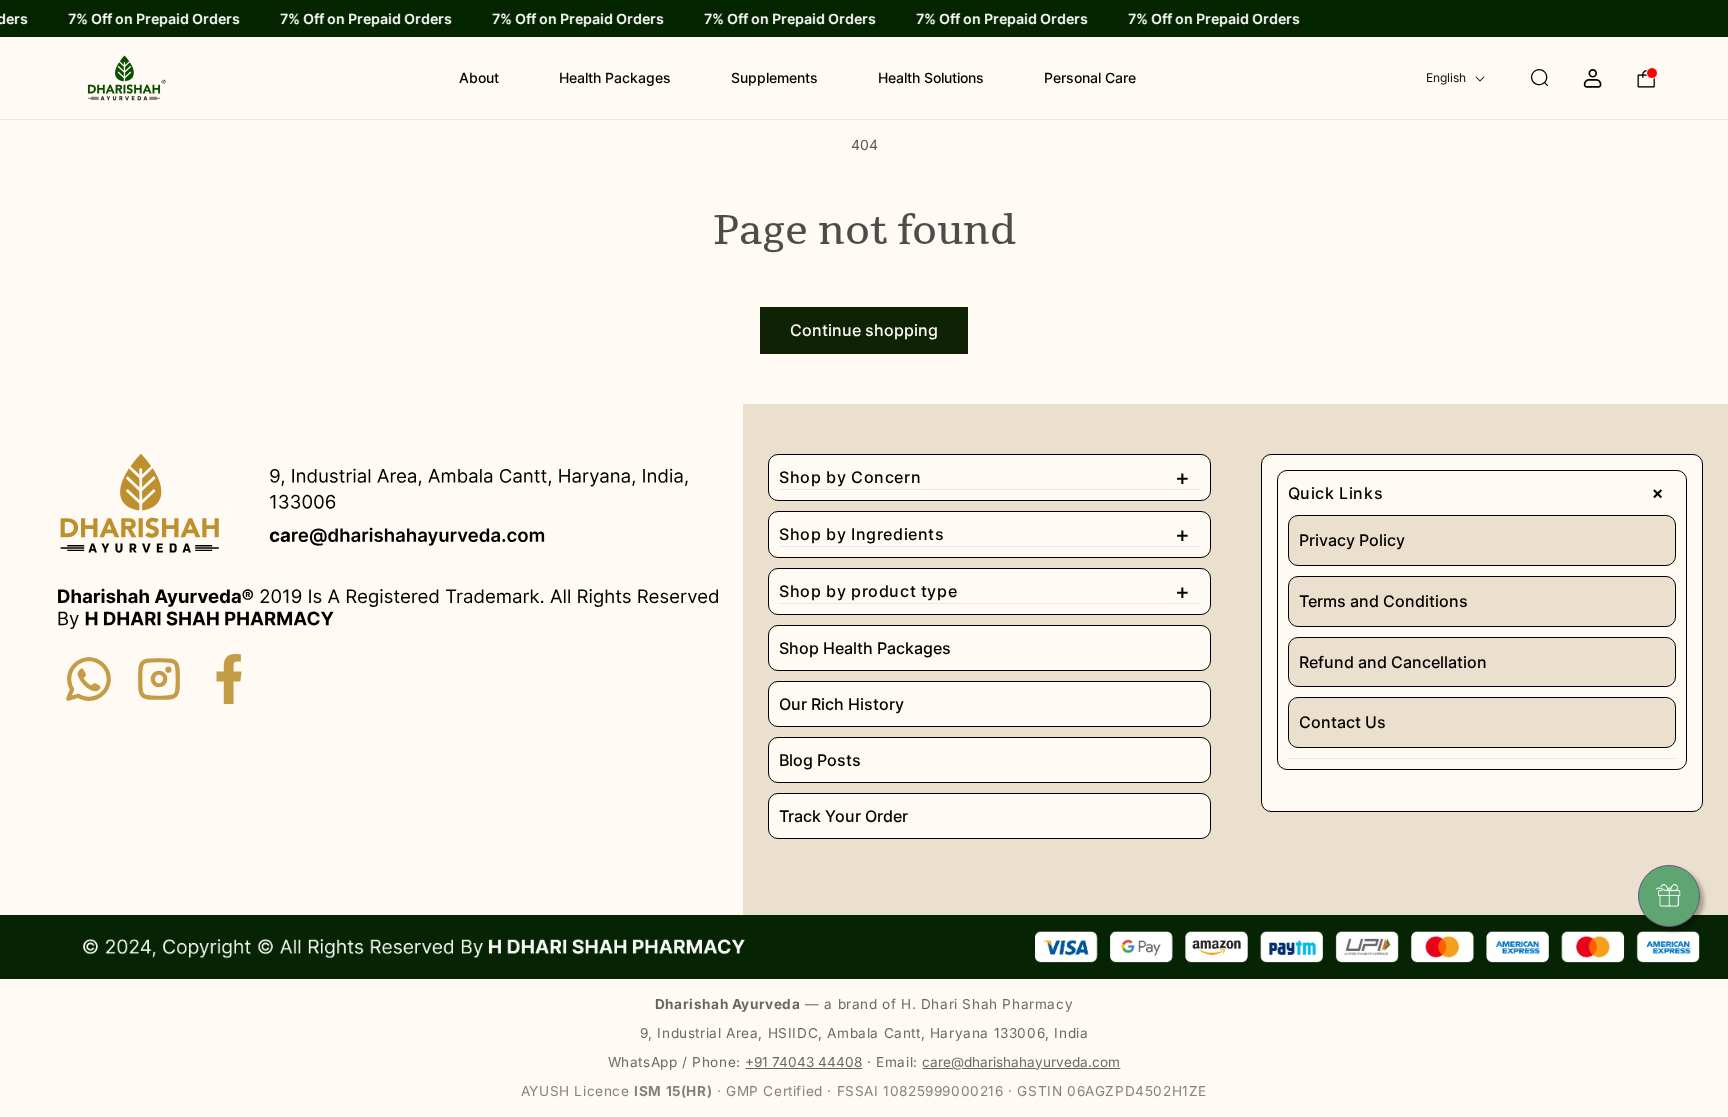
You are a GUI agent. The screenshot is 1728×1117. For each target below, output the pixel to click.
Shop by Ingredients (984, 534)
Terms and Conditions (1383, 601)
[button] (1520, 78)
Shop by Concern (984, 477)
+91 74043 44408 (803, 1062)
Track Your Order (843, 816)
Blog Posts (820, 760)
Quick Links (1480, 493)
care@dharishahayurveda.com (1021, 1062)
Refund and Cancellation (1393, 662)
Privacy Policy (1352, 540)
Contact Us (1342, 722)
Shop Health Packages (865, 648)
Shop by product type (984, 591)
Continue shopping (864, 330)
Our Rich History (841, 704)
